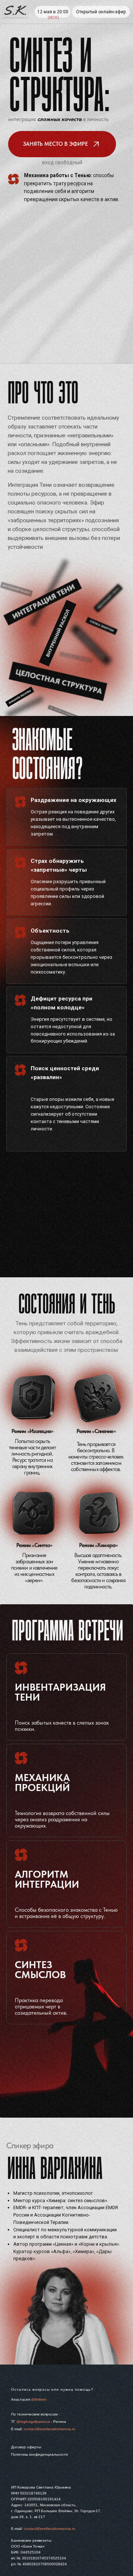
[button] (62, 144)
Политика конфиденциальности (40, 2454)
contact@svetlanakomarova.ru (50, 2429)
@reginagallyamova (33, 2422)
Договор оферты (26, 2447)
